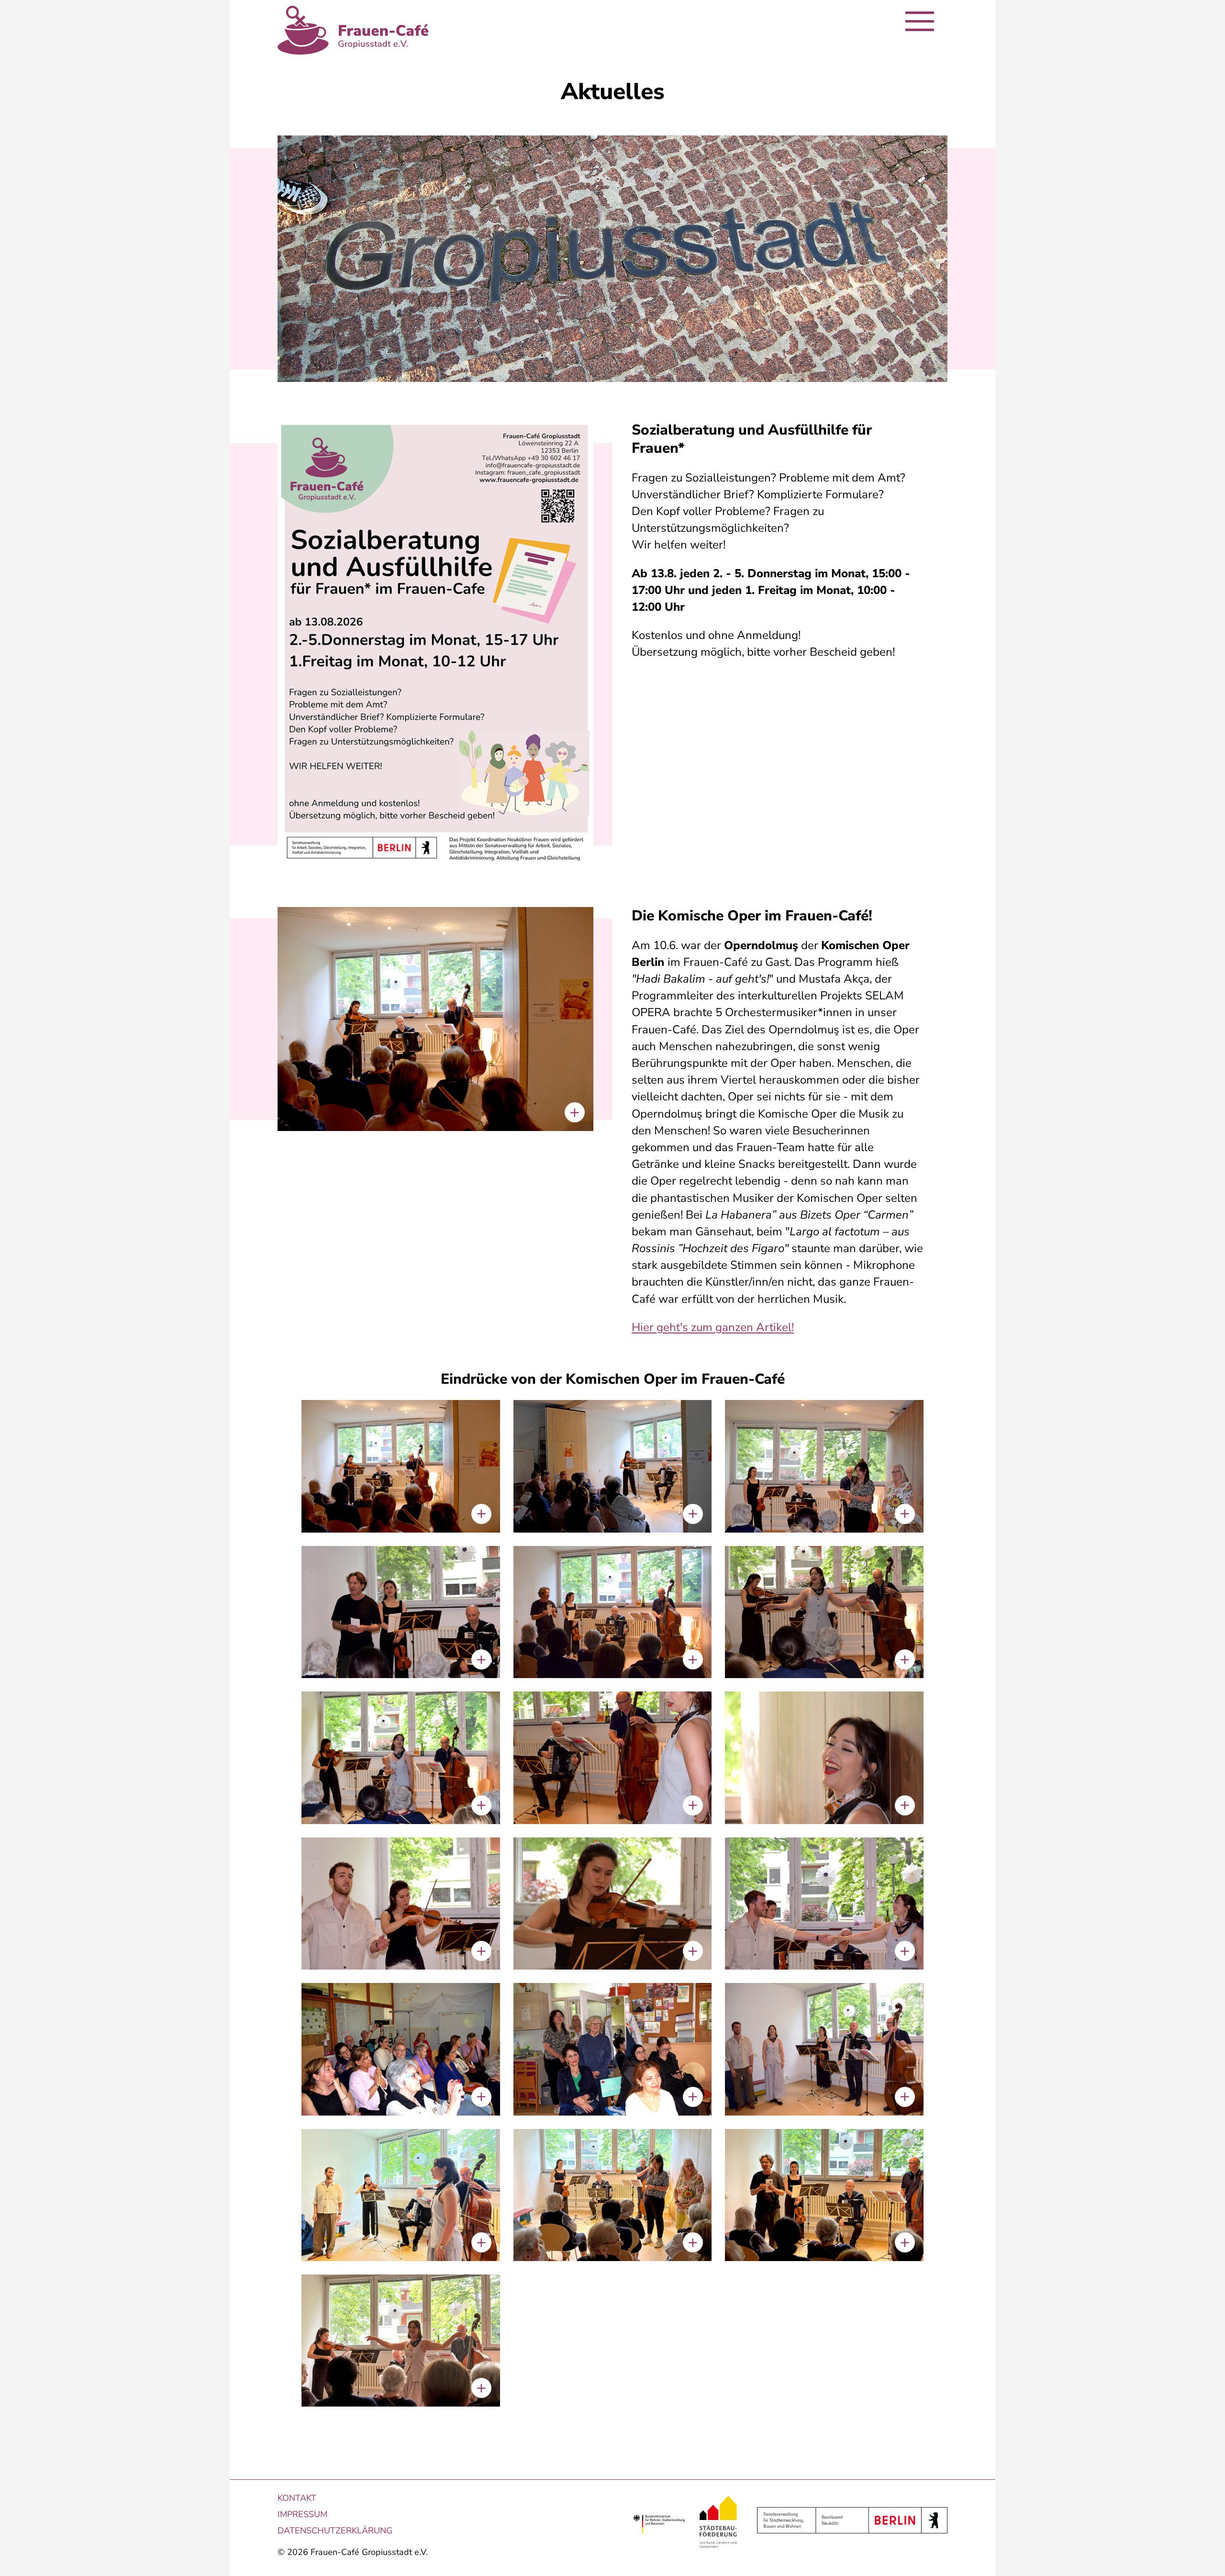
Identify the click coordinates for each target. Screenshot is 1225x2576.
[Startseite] (353, 30)
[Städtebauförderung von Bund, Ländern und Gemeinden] (722, 2524)
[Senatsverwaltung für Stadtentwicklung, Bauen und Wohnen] (849, 2520)
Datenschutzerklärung (335, 2531)
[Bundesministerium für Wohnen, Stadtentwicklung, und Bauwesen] (663, 2524)
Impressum (302, 2514)
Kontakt (297, 2498)
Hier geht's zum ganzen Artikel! (713, 1327)
